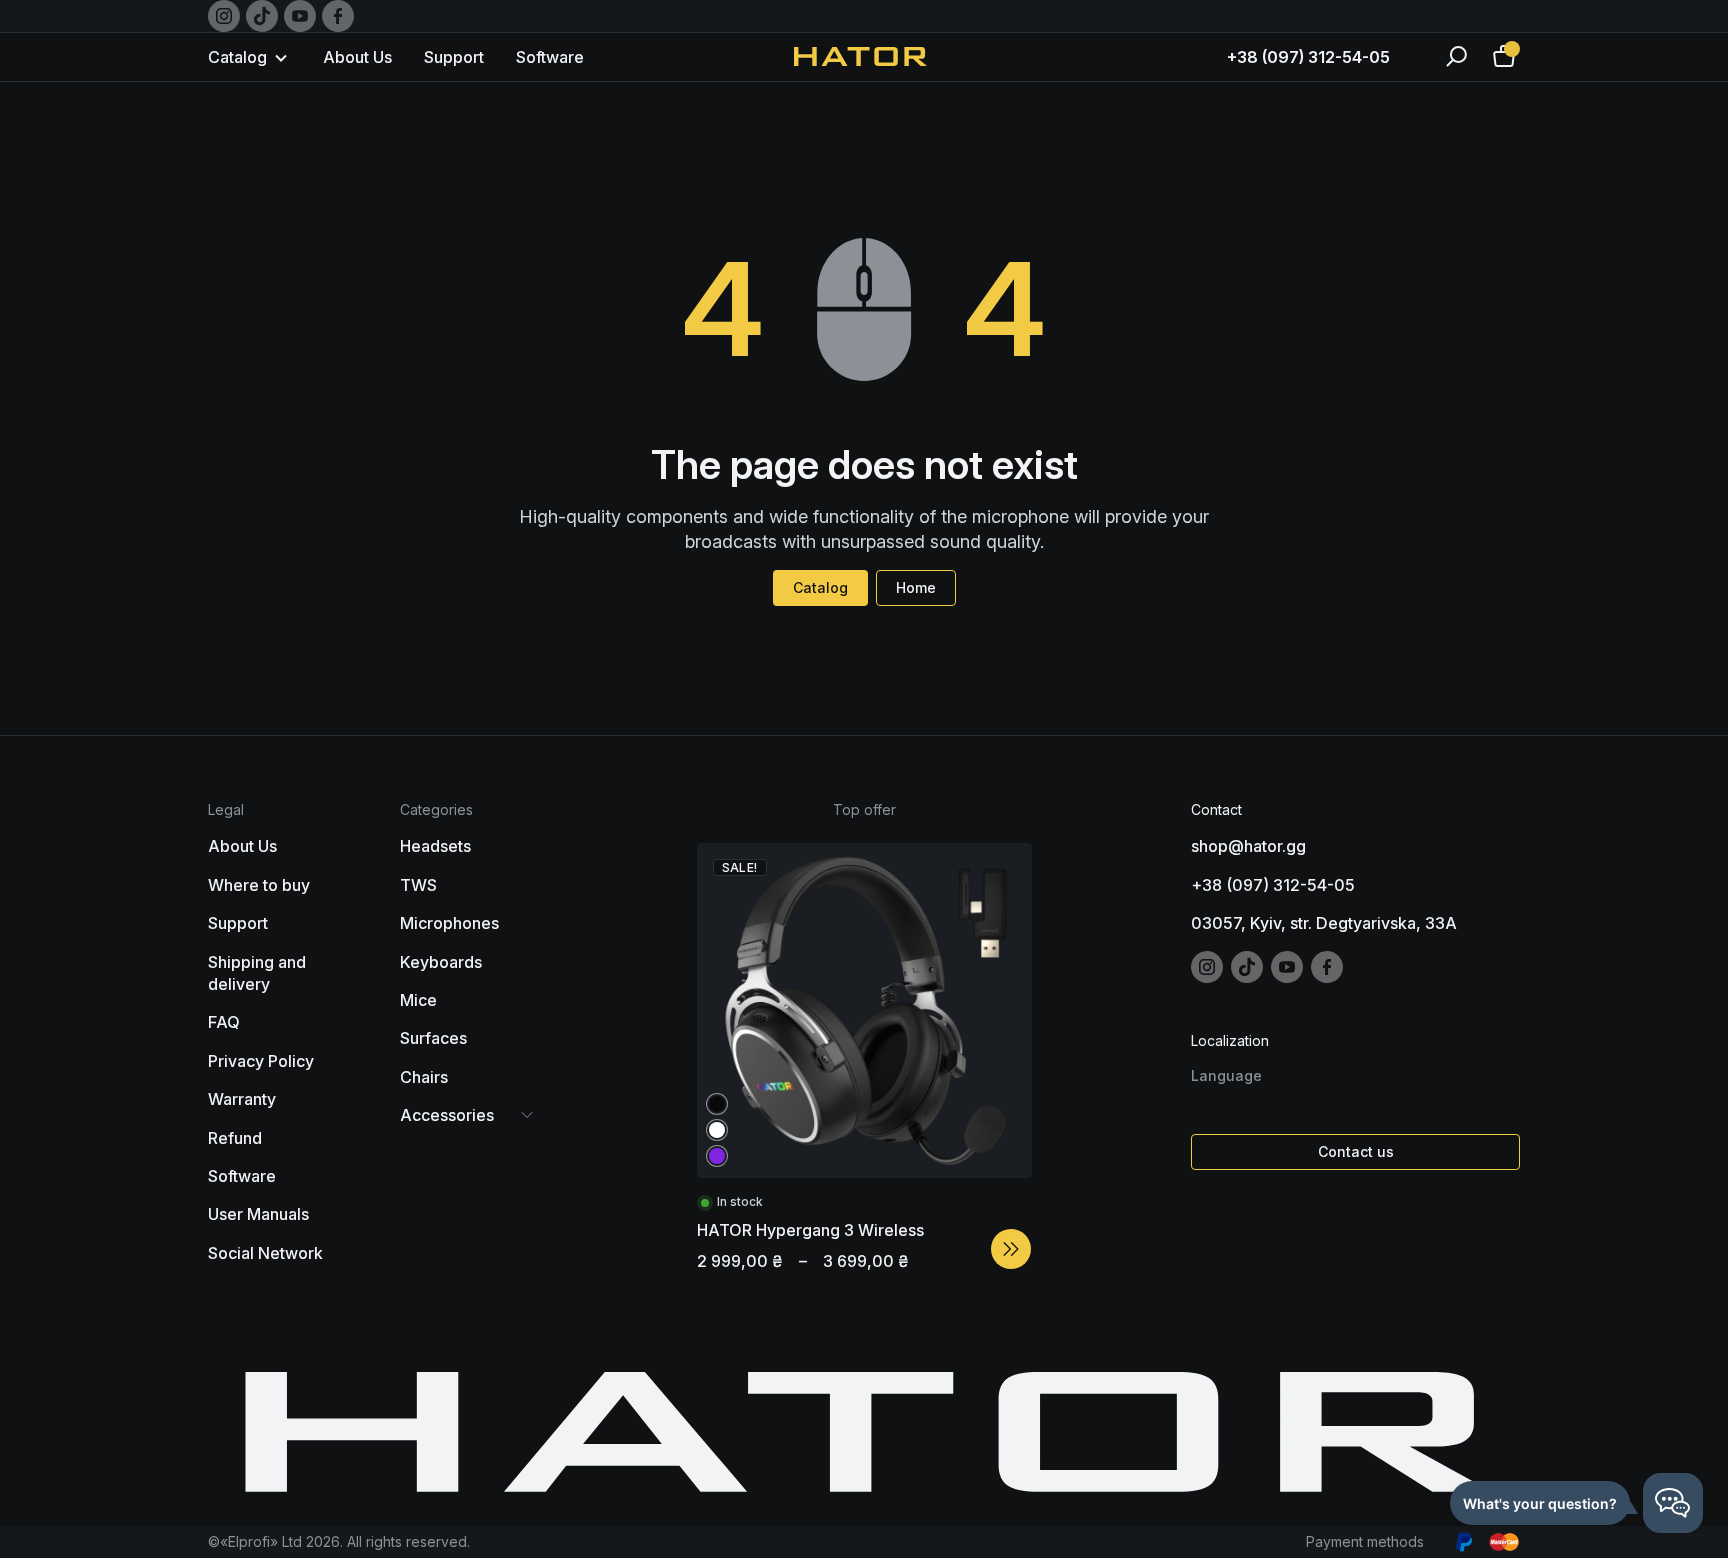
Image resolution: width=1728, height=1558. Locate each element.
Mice (418, 1000)
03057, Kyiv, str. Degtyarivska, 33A (1324, 923)
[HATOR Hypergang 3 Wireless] (1011, 1249)
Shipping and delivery (257, 973)
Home (916, 587)
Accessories (447, 1115)
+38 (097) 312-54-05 (1308, 57)
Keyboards (441, 962)
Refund (235, 1138)
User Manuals (258, 1214)
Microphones (449, 923)
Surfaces (433, 1038)
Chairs (424, 1077)
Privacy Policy (261, 1061)
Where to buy (259, 885)
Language (1226, 1075)
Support (454, 57)
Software (550, 57)
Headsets (435, 846)
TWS (418, 885)
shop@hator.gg (1248, 846)
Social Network (265, 1253)
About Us (357, 57)
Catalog (820, 587)
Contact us (1356, 1151)
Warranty (242, 1099)
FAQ (224, 1022)
